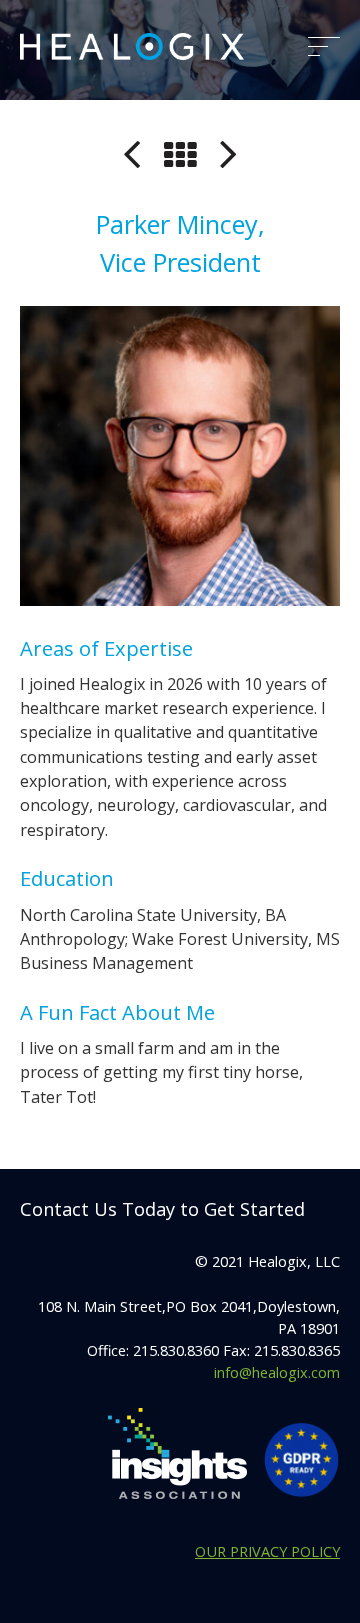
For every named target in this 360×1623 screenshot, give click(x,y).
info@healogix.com (277, 1372)
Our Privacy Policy (267, 1551)
